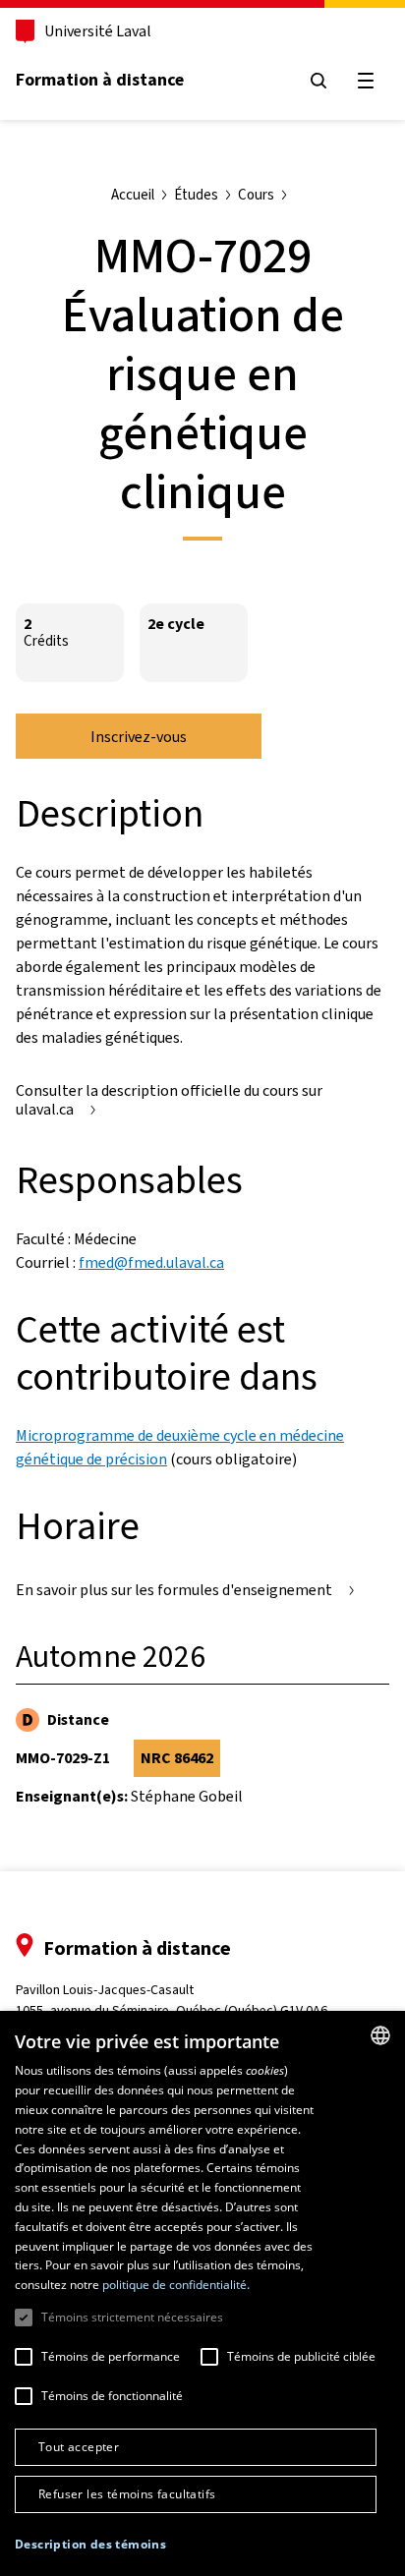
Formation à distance (100, 80)
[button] (90, 2545)
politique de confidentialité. (176, 2285)
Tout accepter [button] (79, 2447)
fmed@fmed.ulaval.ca (151, 1262)
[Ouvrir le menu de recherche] (318, 81)
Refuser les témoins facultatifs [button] (127, 2494)
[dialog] (202, 2293)
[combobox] (380, 2035)
